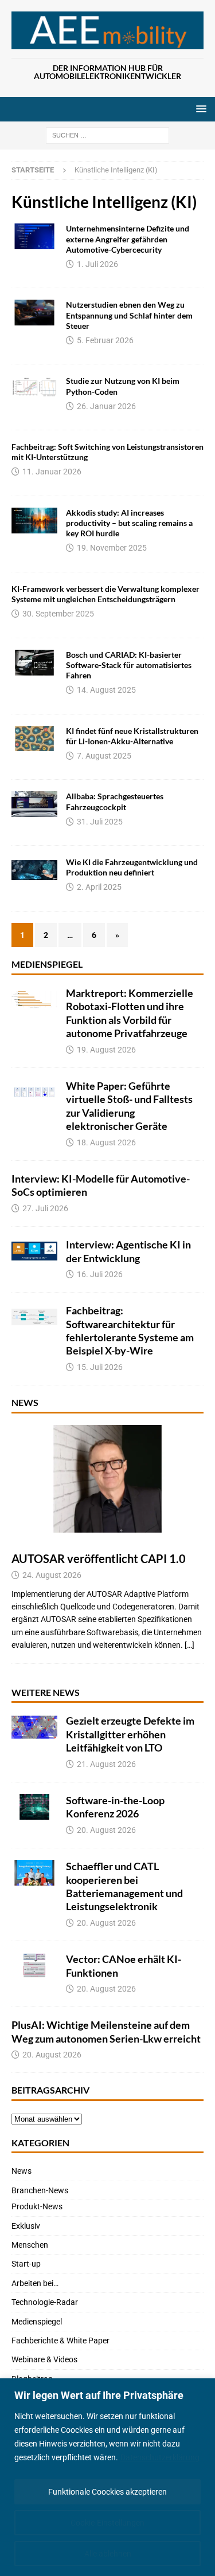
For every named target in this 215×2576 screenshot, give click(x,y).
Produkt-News (37, 2206)
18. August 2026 (106, 1142)
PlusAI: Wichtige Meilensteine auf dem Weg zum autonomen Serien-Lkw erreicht (106, 2031)
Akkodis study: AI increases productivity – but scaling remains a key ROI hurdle (129, 523)
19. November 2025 (112, 548)
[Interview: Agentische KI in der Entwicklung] (34, 1251)
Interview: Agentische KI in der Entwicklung (128, 1251)
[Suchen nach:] (107, 135)
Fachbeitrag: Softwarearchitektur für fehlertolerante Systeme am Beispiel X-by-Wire (130, 1330)
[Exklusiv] (34, 236)
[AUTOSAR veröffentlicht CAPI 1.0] (107, 1479)
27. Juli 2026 (45, 1208)
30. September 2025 (58, 614)
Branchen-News (40, 2190)
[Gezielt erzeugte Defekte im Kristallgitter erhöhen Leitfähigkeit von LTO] (34, 1727)
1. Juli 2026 (97, 264)
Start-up (26, 2264)
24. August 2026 (52, 1575)
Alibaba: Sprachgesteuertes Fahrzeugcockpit (115, 801)
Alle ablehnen (108, 2554)
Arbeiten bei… (35, 2283)
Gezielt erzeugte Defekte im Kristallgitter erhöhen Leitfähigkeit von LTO (130, 1734)
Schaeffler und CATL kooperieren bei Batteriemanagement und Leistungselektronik (124, 1886)
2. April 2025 (99, 887)
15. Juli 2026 (100, 1367)
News (25, 1402)
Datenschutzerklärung (160, 2457)
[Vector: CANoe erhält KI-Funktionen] (34, 1966)
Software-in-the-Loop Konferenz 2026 (115, 1807)
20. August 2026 (106, 1830)
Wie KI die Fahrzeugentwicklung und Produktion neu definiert (132, 867)
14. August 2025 (106, 690)
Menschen (30, 2245)
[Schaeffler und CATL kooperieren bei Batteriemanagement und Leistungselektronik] (34, 1873)
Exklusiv (26, 2226)
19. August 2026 (106, 1050)
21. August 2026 (106, 1764)
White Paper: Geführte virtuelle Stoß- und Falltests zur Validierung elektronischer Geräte (129, 1106)
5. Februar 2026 (105, 340)
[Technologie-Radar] (34, 313)
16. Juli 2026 (100, 1274)
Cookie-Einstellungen (107, 2523)
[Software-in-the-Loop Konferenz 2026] (34, 1807)
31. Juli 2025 (100, 822)
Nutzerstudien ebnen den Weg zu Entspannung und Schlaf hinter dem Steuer (129, 315)
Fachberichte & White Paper (60, 2341)
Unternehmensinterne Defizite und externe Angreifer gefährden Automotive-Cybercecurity (128, 239)
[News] (34, 804)
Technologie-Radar (45, 2302)
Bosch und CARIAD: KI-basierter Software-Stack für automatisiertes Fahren (129, 665)
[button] (199, 109)
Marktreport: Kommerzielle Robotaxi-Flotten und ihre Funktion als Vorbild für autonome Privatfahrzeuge (130, 1013)
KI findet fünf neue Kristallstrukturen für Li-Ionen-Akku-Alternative (132, 736)
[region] (107, 2477)
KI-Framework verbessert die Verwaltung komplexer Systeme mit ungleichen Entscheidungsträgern (105, 594)
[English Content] (34, 521)
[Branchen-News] (34, 663)
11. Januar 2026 (52, 472)
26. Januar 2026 (106, 406)
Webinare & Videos (44, 2359)
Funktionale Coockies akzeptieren (107, 2492)
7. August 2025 (104, 756)
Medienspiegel (47, 964)
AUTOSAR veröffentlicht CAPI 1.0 (99, 1558)
